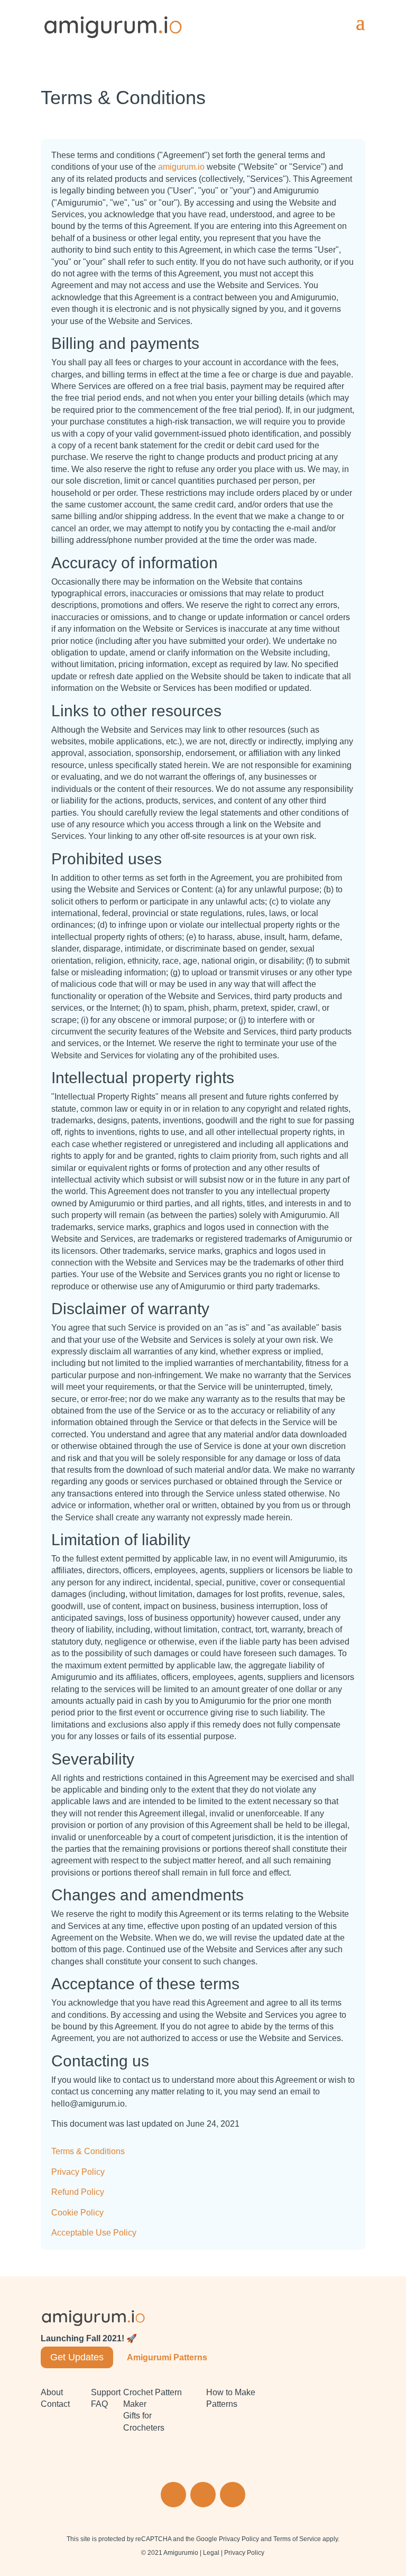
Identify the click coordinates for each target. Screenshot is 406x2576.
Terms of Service (297, 2539)
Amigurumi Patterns (167, 2357)
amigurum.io (181, 167)
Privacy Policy (78, 2172)
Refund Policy (78, 2192)
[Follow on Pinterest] (233, 2495)
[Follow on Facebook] (203, 2495)
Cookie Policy (77, 2213)
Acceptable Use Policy (94, 2233)
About (52, 2392)
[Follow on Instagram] (173, 2495)
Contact (55, 2404)
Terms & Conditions (88, 2151)
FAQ (99, 2404)
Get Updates (77, 2357)
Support (106, 2392)
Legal (211, 2553)
